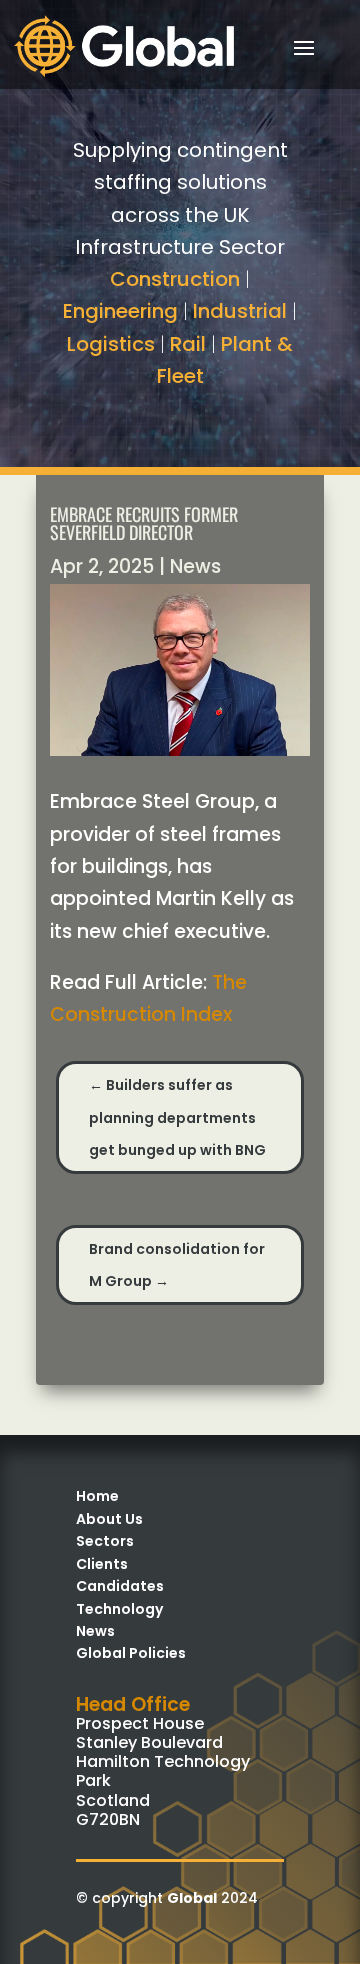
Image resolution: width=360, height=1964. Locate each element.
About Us (109, 1519)
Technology (119, 1609)
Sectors (105, 1541)
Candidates (120, 1586)
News (195, 566)
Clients (102, 1564)
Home (97, 1496)
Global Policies (131, 1653)
